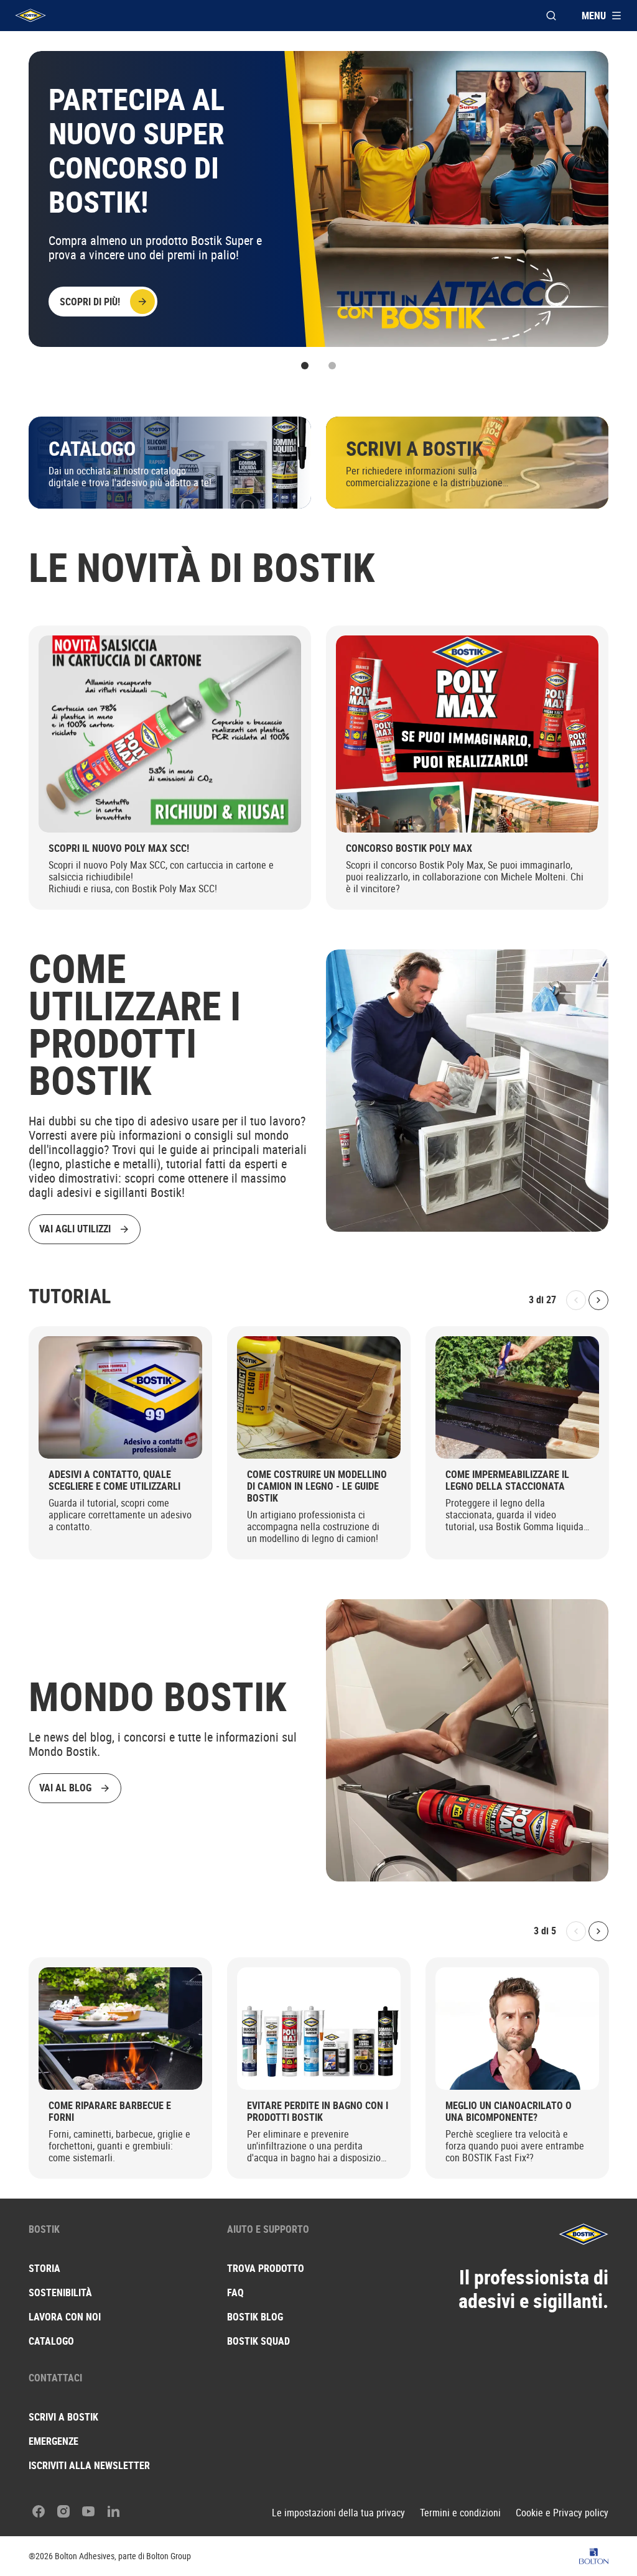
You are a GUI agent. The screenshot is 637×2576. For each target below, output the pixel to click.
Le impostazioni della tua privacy (338, 2513)
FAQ (235, 2292)
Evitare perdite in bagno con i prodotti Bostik (318, 2112)
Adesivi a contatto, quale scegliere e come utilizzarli (114, 1480)
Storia (44, 2268)
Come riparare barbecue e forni (110, 2112)
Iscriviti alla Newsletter (89, 2465)
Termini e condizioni (460, 2513)
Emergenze (53, 2441)
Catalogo (51, 2341)
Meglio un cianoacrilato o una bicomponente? (509, 2112)
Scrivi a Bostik (63, 2417)
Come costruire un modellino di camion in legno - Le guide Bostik (317, 1486)
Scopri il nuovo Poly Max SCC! (119, 848)
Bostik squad (258, 2341)
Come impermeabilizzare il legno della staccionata (507, 1480)
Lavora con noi (65, 2317)
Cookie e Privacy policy (562, 2513)
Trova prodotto (266, 2268)
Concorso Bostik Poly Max (409, 848)
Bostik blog (255, 2317)
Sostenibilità (60, 2292)
